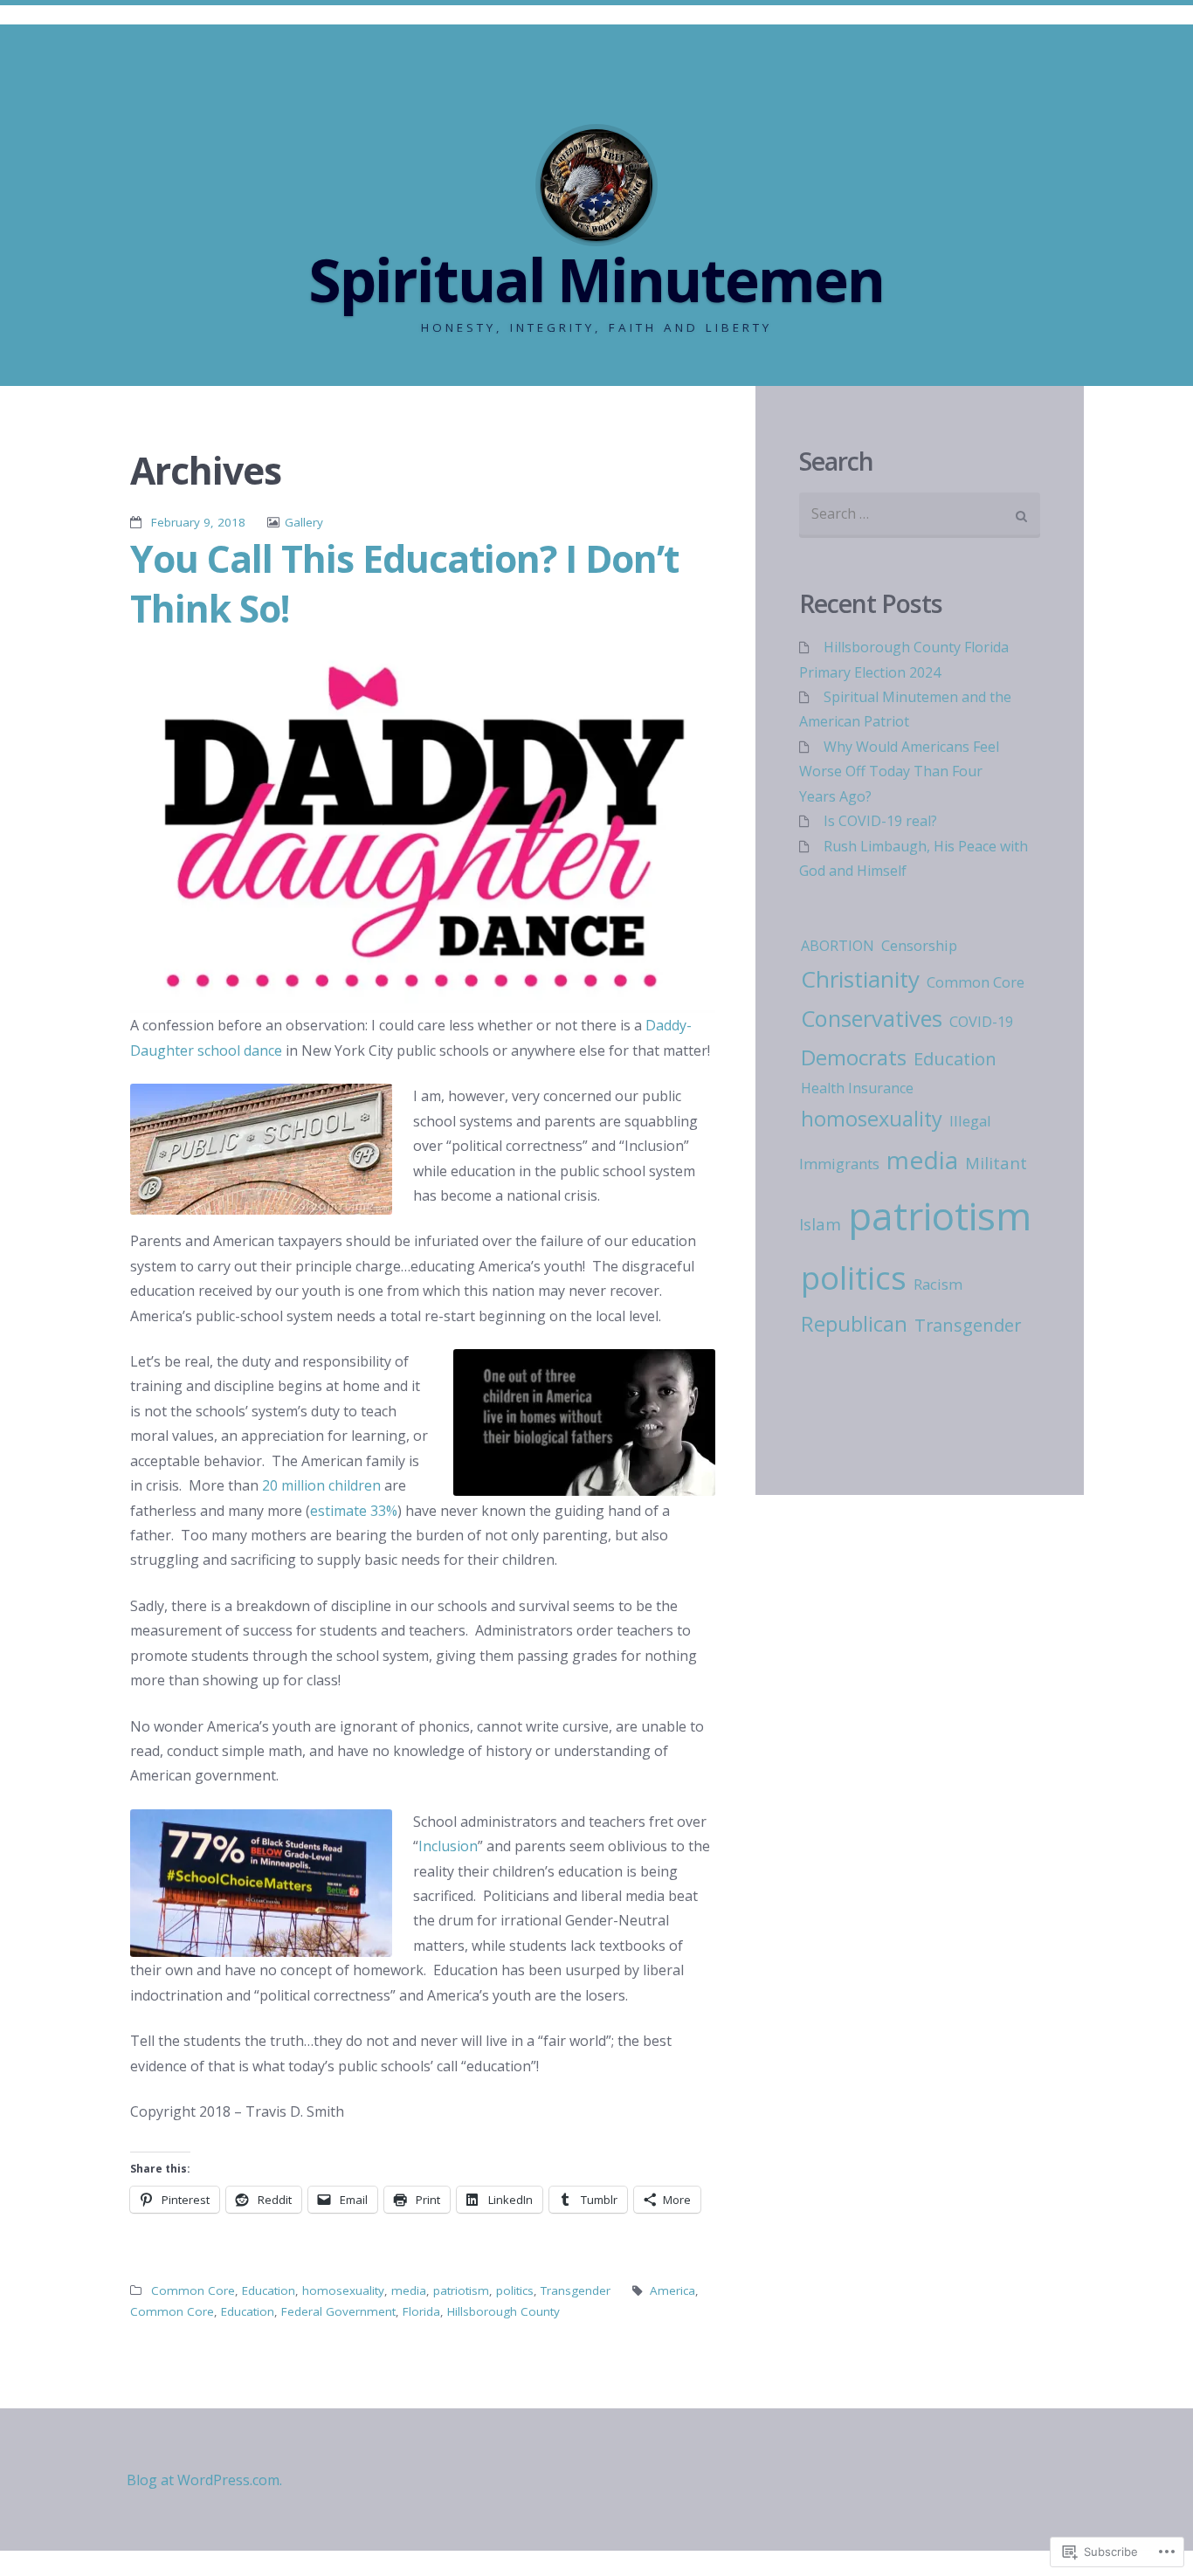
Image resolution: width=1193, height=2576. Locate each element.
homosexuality (343, 2290)
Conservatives (872, 1018)
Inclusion (448, 1846)
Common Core (193, 2290)
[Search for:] (920, 516)
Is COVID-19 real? (880, 821)
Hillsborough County (503, 2311)
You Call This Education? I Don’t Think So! (404, 583)
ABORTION (838, 946)
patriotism (461, 2290)
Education (269, 2290)
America (672, 2290)
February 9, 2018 (198, 522)
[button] (423, 830)
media (409, 2290)
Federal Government (338, 2311)
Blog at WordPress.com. (204, 2480)
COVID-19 (981, 1022)
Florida (421, 2311)
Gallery (304, 522)
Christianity (860, 979)
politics (515, 2290)
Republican (854, 1324)
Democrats (854, 1057)
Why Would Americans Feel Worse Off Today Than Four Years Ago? (899, 771)
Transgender (576, 2290)
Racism (938, 1285)
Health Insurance (857, 1088)
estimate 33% (354, 1511)
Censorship (919, 945)
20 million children (321, 1485)
